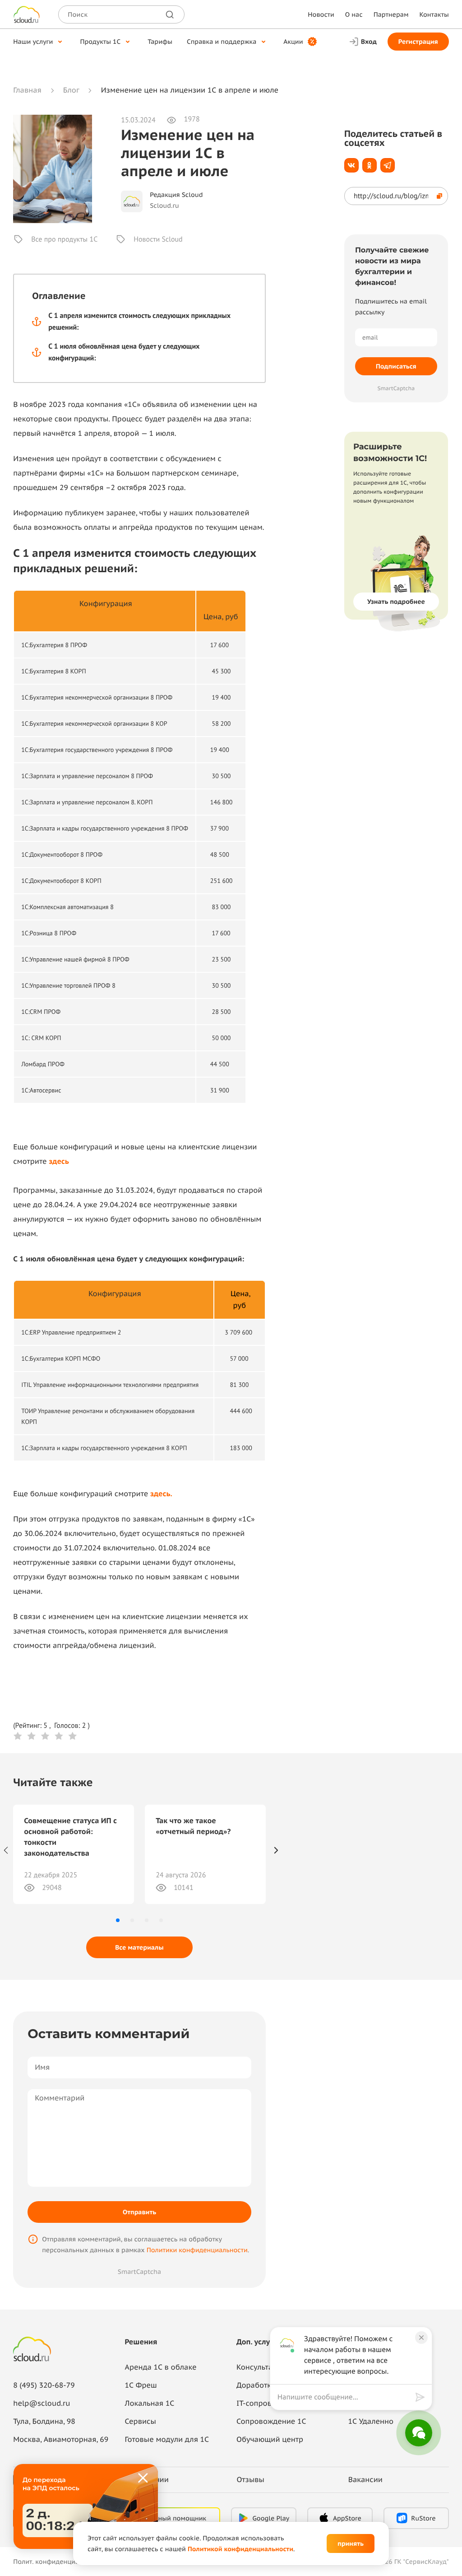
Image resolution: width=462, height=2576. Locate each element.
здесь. (161, 1494)
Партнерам (391, 14)
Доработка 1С (261, 2385)
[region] (346, 2397)
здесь (59, 1162)
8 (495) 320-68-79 (44, 2385)
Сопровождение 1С (271, 2422)
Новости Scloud (158, 239)
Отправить (139, 2212)
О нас (354, 14)
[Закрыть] (143, 2478)
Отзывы (250, 2480)
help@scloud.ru (42, 2403)
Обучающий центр (270, 2440)
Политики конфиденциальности (197, 2250)
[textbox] (344, 2397)
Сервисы (141, 2422)
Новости (321, 14)
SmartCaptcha (139, 2272)
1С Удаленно (371, 2422)
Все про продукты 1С (64, 239)
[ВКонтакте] (351, 165)
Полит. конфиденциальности (59, 2562)
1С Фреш (141, 2385)
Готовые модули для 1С (167, 2440)
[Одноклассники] (370, 165)
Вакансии (365, 2480)
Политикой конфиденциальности (240, 2549)
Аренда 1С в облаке (161, 2367)
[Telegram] (388, 165)
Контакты (434, 14)
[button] (118, 1920)
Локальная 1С (150, 2403)
